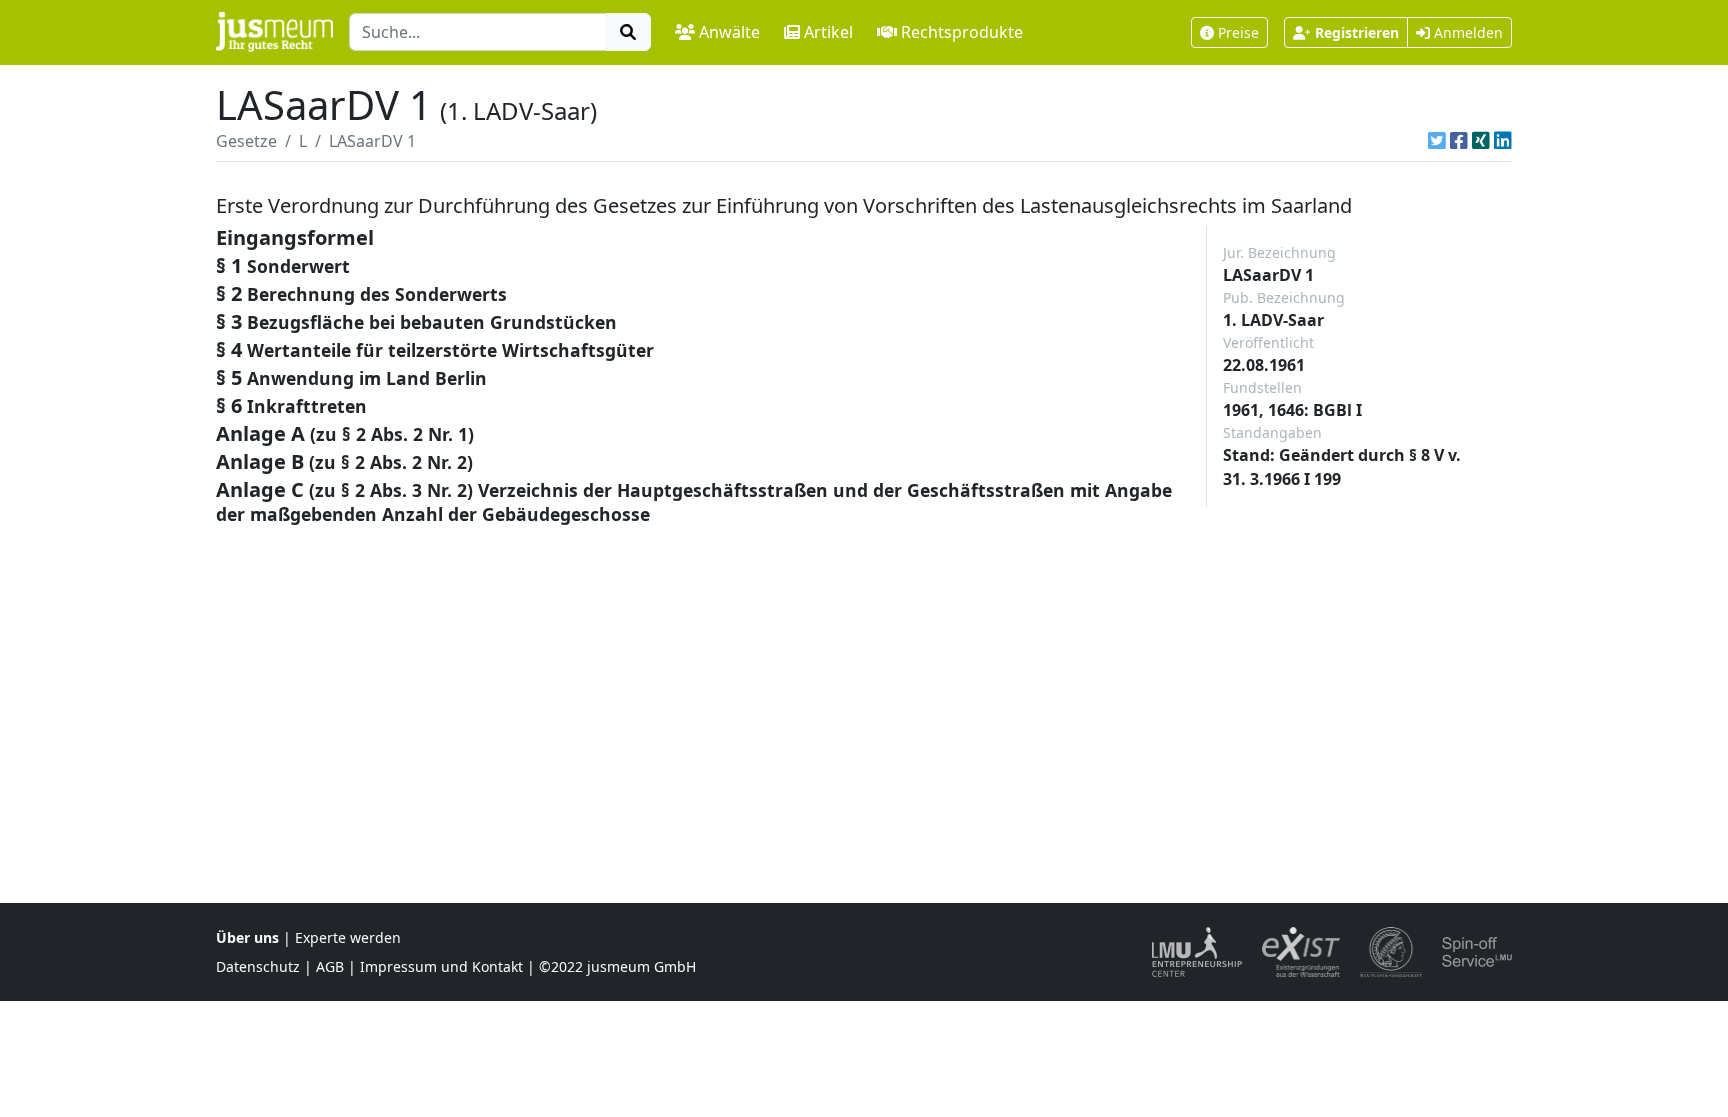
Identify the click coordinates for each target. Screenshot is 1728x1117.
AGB (330, 966)
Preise (1238, 32)
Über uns (247, 937)
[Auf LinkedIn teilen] (1503, 141)
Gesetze (246, 141)
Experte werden (348, 937)
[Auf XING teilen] (1481, 141)
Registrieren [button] (1357, 32)
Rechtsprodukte (962, 32)
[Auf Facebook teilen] (1459, 141)
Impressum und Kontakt (441, 966)
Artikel (828, 32)
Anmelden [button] (1466, 32)
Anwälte (729, 32)
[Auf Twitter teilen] (1437, 141)
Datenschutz (258, 966)
